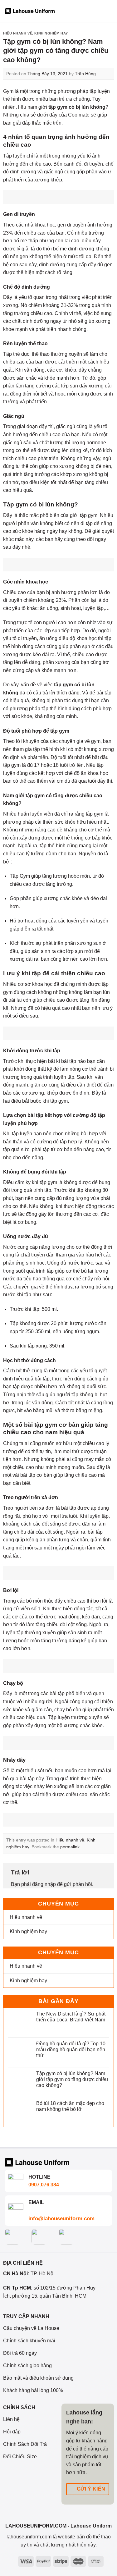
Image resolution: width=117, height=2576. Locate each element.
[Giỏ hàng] (95, 11)
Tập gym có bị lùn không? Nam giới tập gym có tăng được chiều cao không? (72, 2079)
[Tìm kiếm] (84, 11)
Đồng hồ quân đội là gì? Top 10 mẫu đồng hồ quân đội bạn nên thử (71, 2050)
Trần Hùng (85, 74)
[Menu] (109, 11)
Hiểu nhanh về (18, 33)
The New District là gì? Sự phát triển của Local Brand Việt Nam (71, 2017)
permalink (70, 1847)
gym (22, 504)
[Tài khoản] (72, 11)
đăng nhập (44, 1884)
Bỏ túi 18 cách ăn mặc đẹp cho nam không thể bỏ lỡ (70, 2106)
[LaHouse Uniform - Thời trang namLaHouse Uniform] (30, 11)
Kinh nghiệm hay (51, 33)
